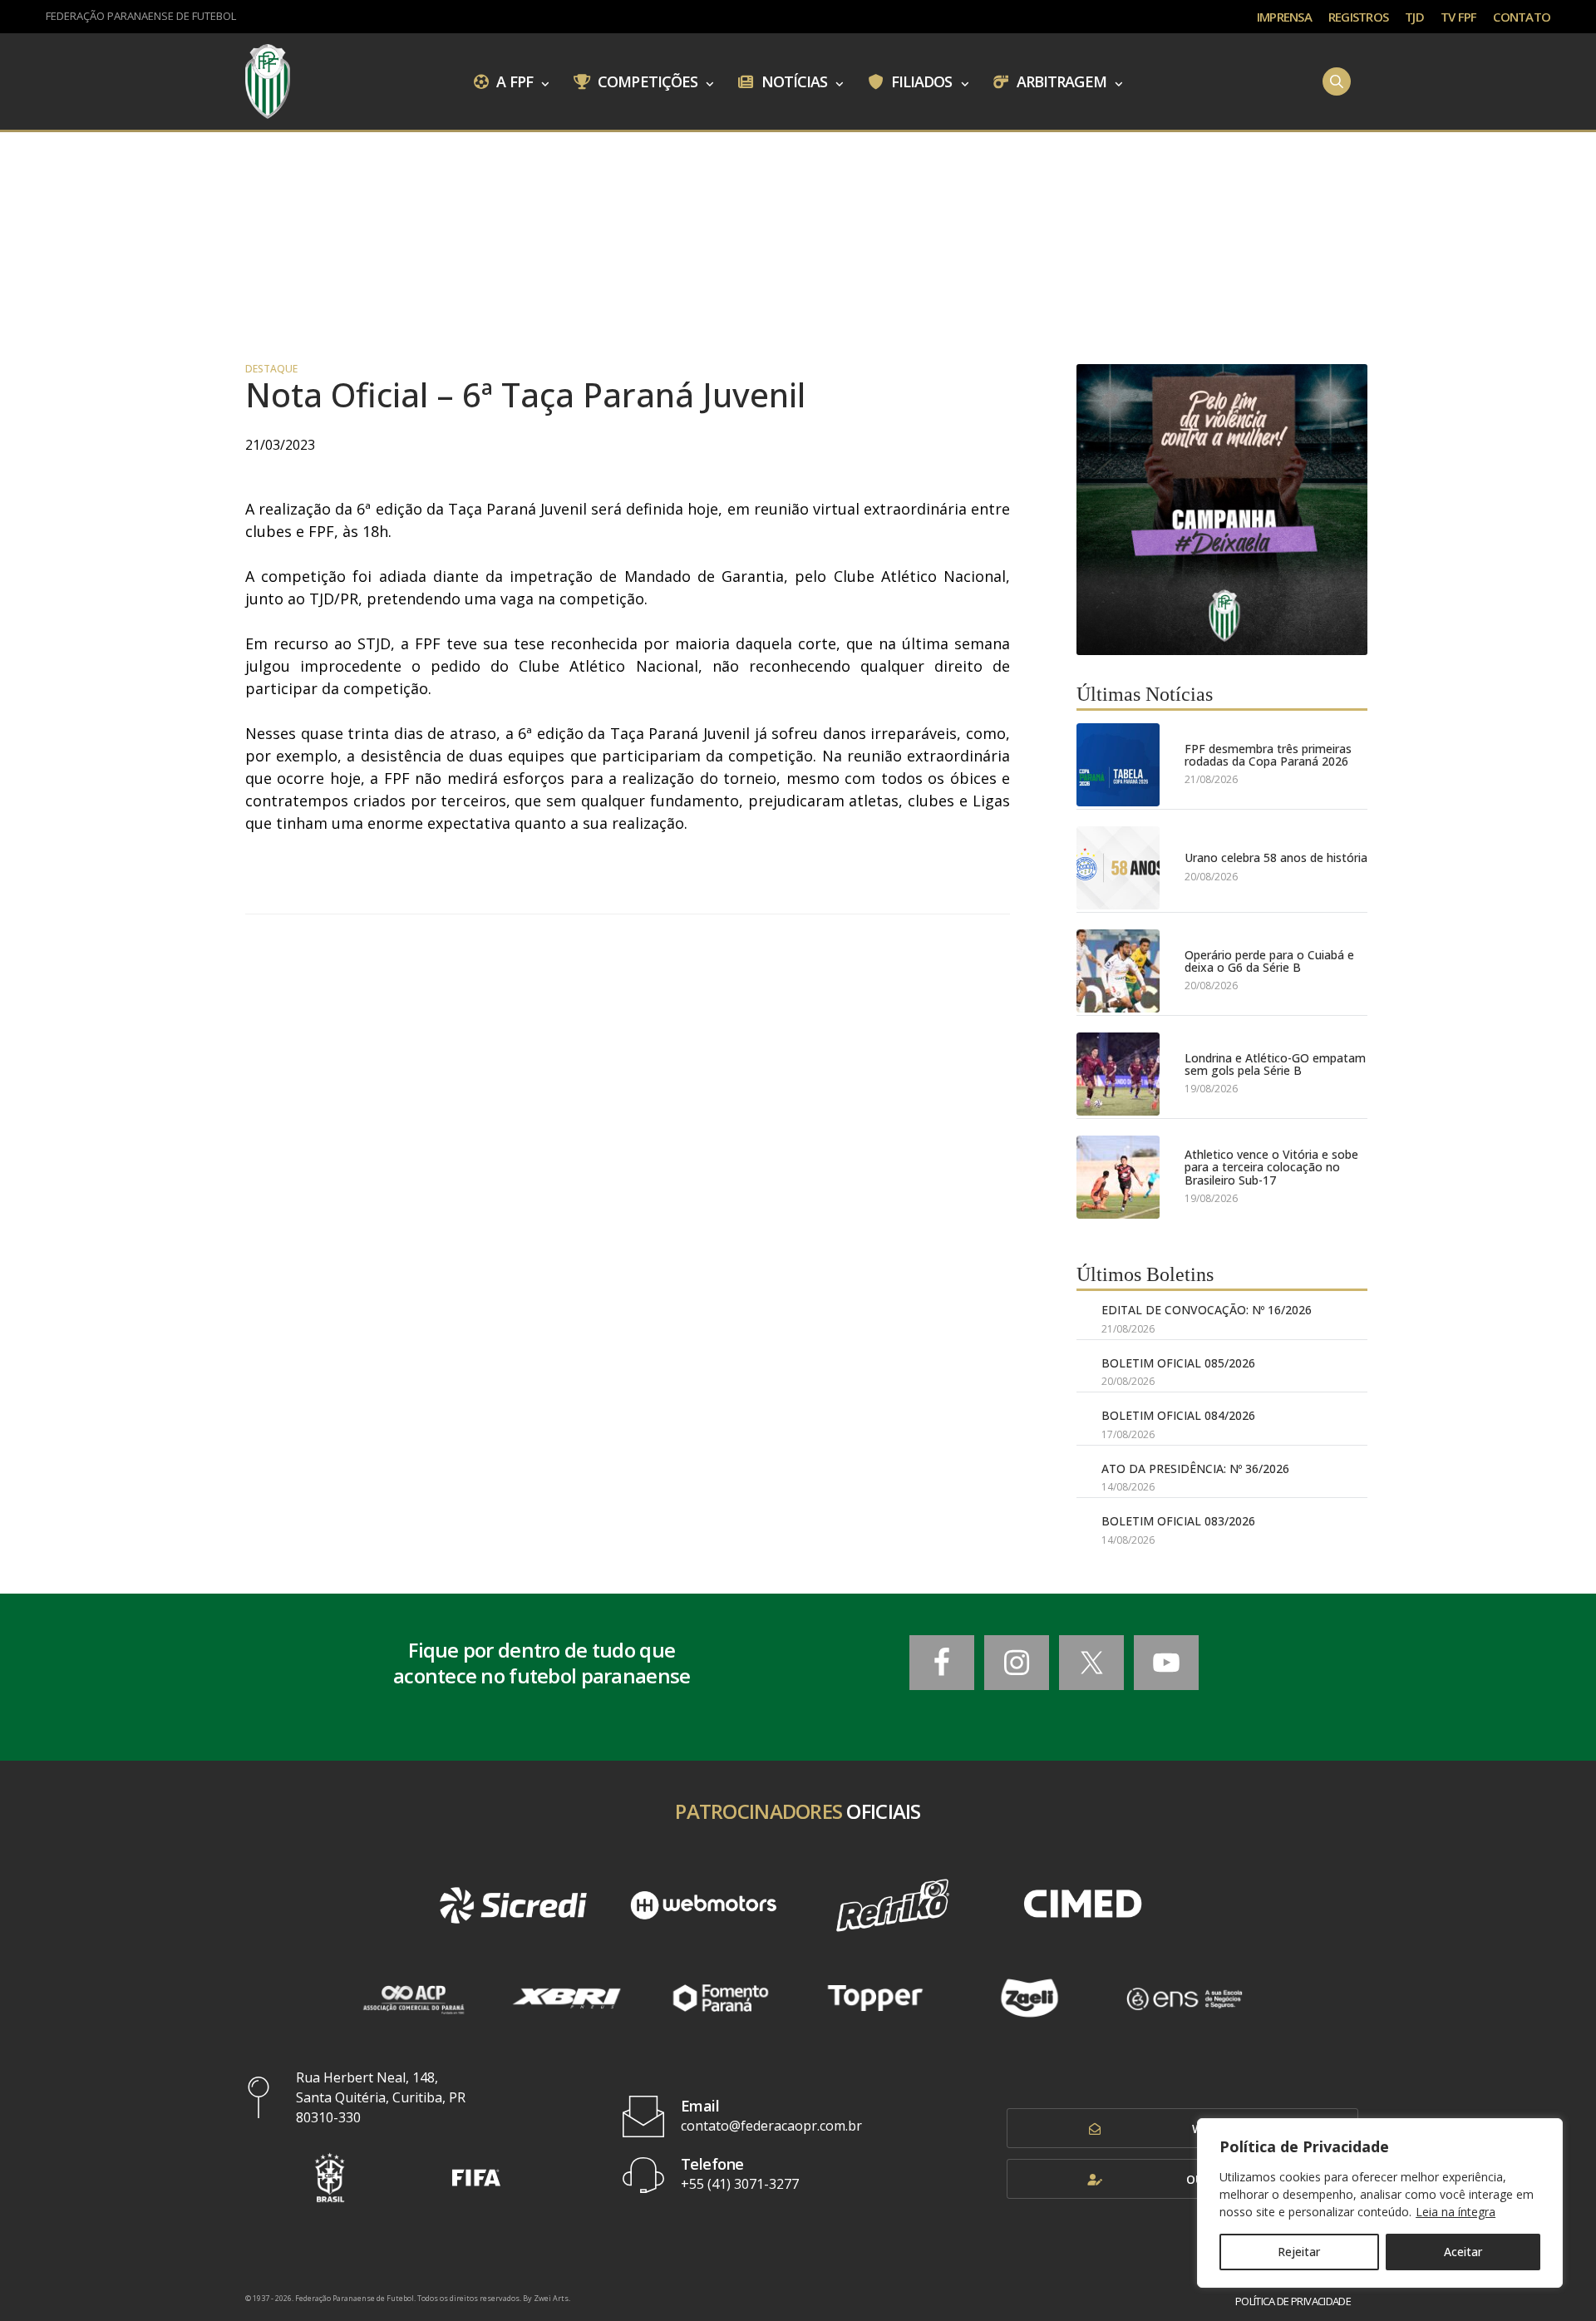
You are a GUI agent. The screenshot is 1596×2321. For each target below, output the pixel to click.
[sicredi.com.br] (513, 1905)
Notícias (793, 81)
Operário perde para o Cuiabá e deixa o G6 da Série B (1269, 961)
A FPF (513, 81)
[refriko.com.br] (893, 1905)
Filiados (920, 81)
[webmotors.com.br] (703, 1905)
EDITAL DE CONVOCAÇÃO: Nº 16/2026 (1207, 1310)
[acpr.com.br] (412, 1998)
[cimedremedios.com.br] (1082, 1905)
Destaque (271, 369)
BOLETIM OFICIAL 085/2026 (1178, 1363)
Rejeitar (1299, 2252)
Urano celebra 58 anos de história (1276, 857)
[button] (330, 2178)
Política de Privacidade (1293, 2301)
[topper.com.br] (875, 1998)
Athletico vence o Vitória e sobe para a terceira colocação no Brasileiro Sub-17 (1271, 1167)
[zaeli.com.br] (1030, 1998)
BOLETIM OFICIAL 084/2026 (1178, 1415)
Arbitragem (1060, 81)
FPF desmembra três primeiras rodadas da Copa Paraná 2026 (1268, 755)
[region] (1380, 2203)
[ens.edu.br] (1184, 1998)
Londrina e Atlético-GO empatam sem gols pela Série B (1275, 1064)
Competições (646, 81)
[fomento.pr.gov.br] (721, 1998)
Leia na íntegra (1456, 2212)
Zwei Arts (551, 2298)
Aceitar (1463, 2252)
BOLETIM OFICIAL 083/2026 (1178, 1521)
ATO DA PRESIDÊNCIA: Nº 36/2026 (1195, 1468)
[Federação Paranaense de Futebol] (268, 81)
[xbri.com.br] (567, 1998)
